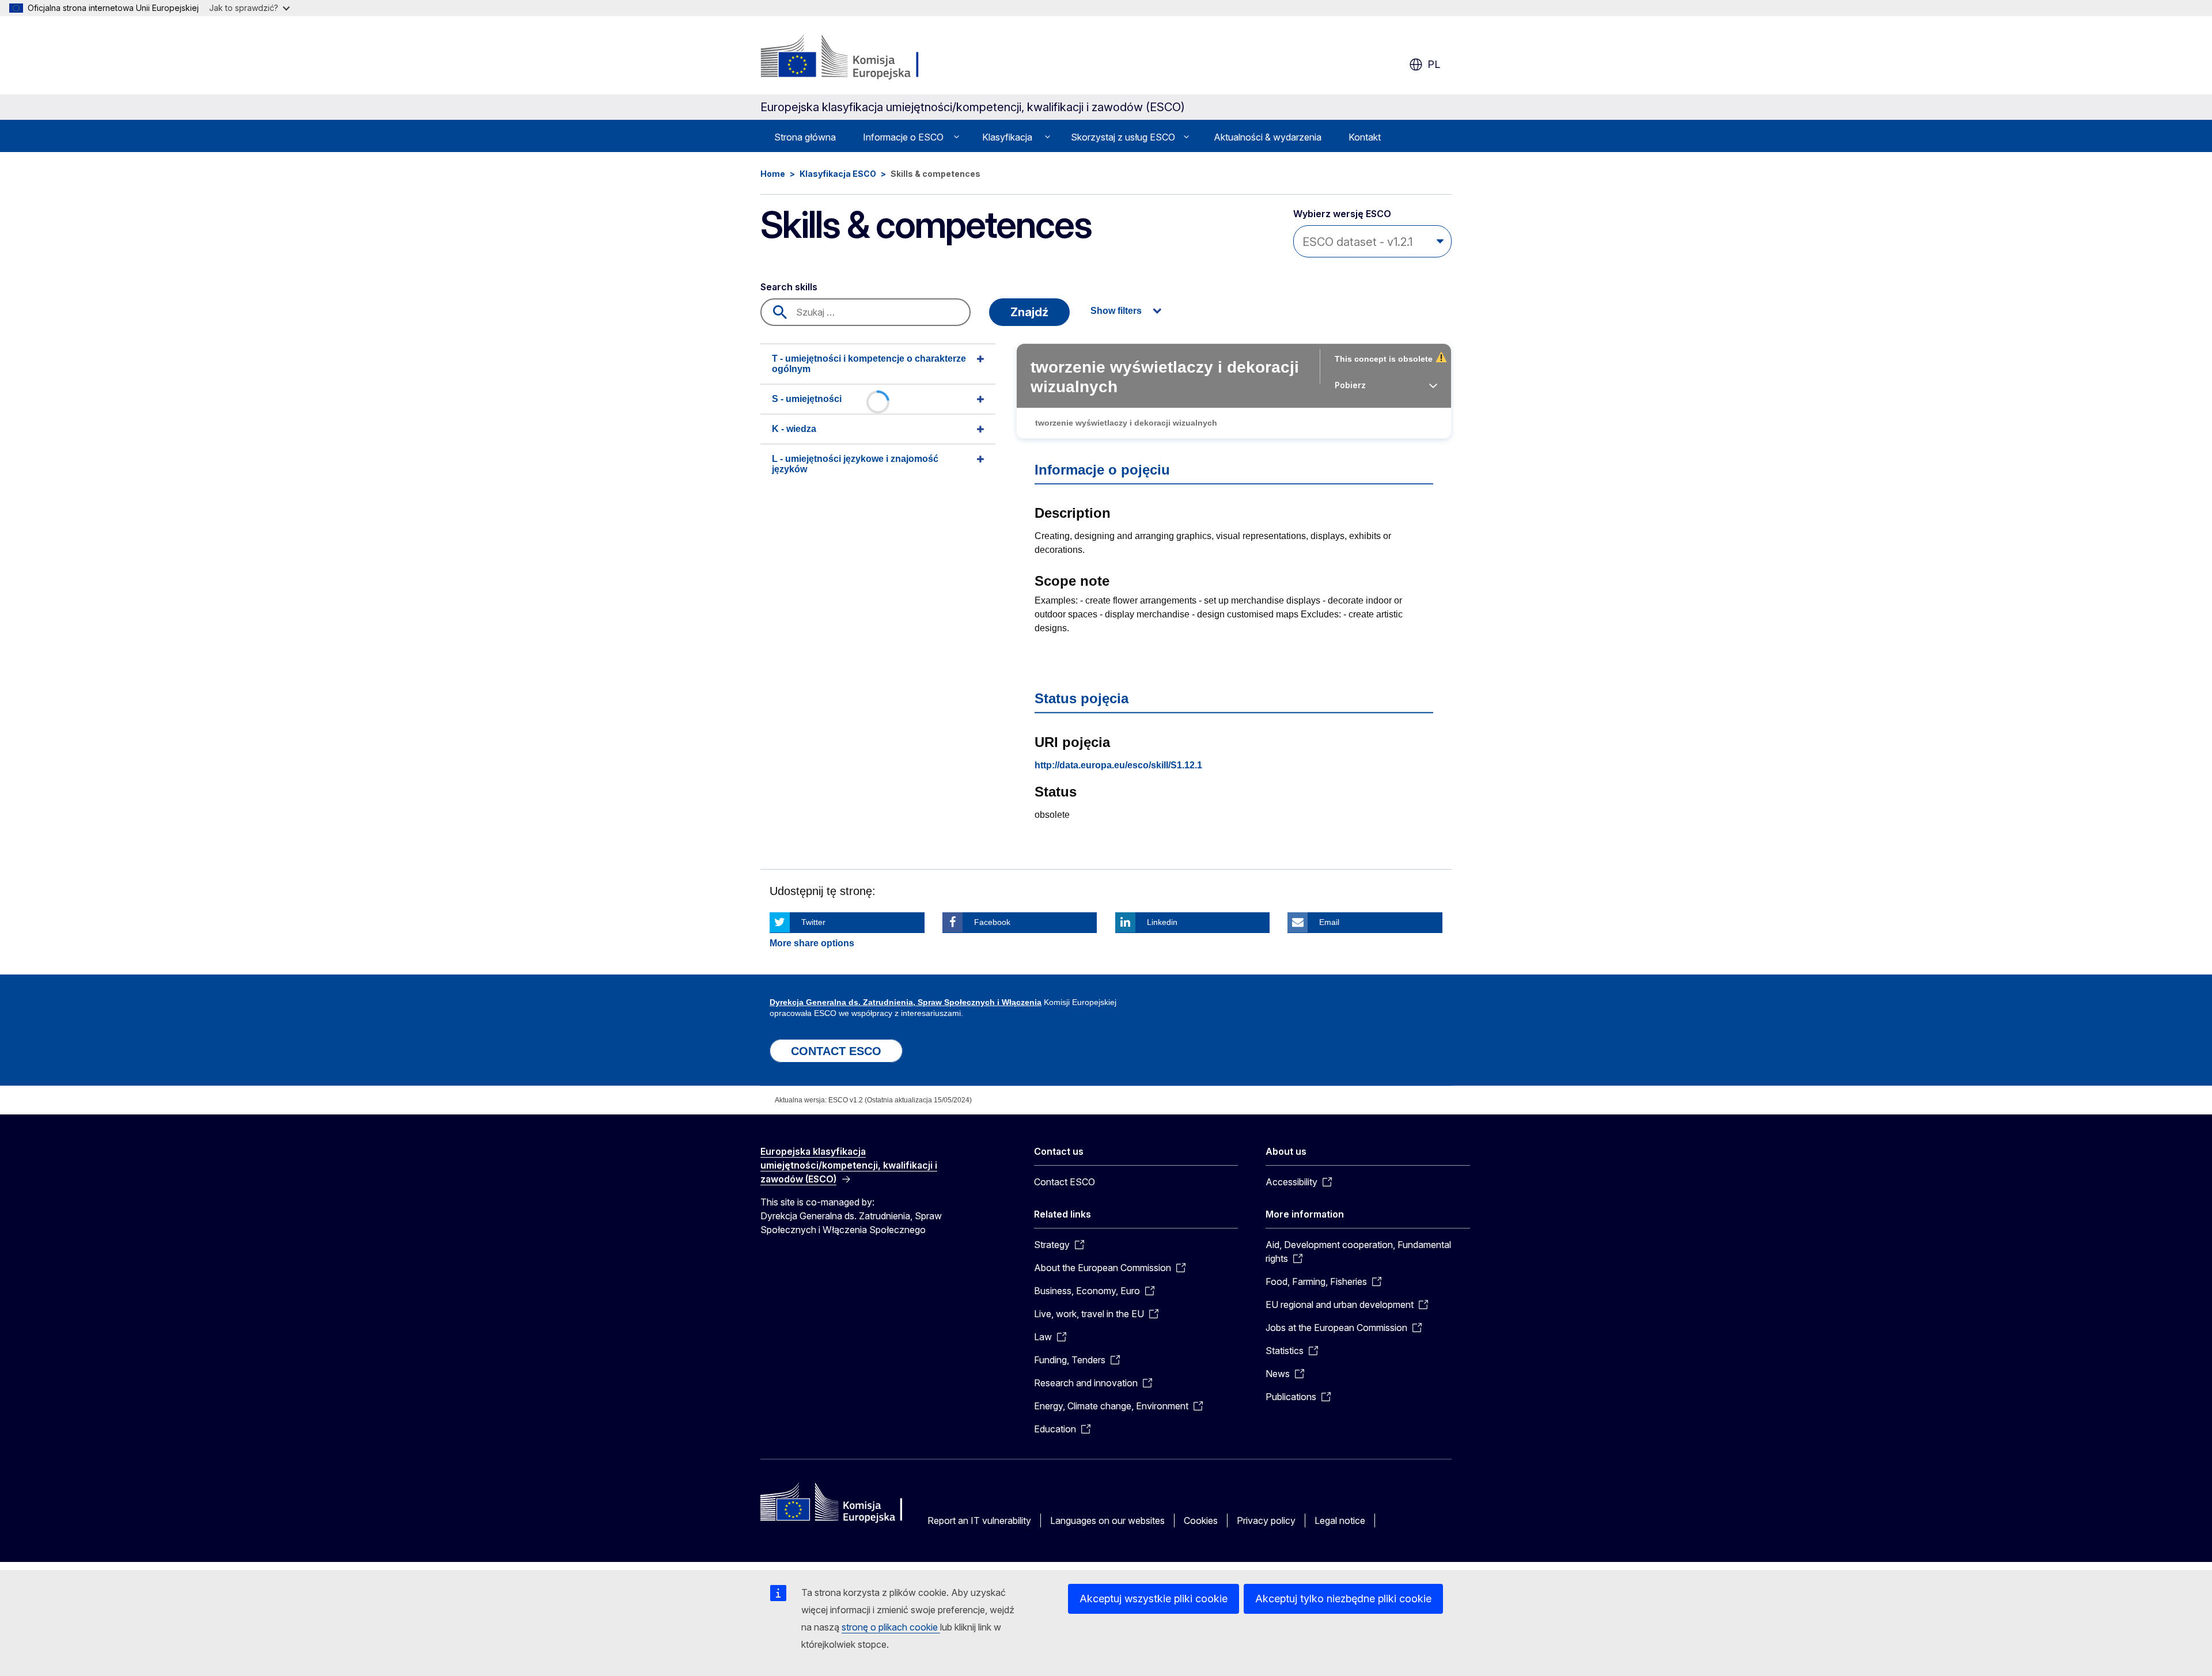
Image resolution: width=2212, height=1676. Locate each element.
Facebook (992, 922)
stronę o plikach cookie (891, 1627)
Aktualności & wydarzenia (1268, 137)
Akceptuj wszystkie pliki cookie (1154, 1599)
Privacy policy (1266, 1520)
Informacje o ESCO (903, 137)
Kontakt (1365, 137)
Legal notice (1340, 1520)
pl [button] (1434, 64)
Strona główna (805, 137)
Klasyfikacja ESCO (838, 174)
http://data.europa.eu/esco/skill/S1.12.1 (1118, 765)
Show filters (1116, 311)
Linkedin (1162, 922)
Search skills (789, 287)
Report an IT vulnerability (979, 1520)
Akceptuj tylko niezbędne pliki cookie (1343, 1599)
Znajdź (1029, 312)
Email (1329, 922)
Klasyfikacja (1007, 137)
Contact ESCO (1065, 1182)
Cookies (1201, 1520)
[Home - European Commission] (853, 58)
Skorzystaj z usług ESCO (1123, 137)
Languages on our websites (1107, 1520)
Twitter (813, 922)
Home (773, 174)
